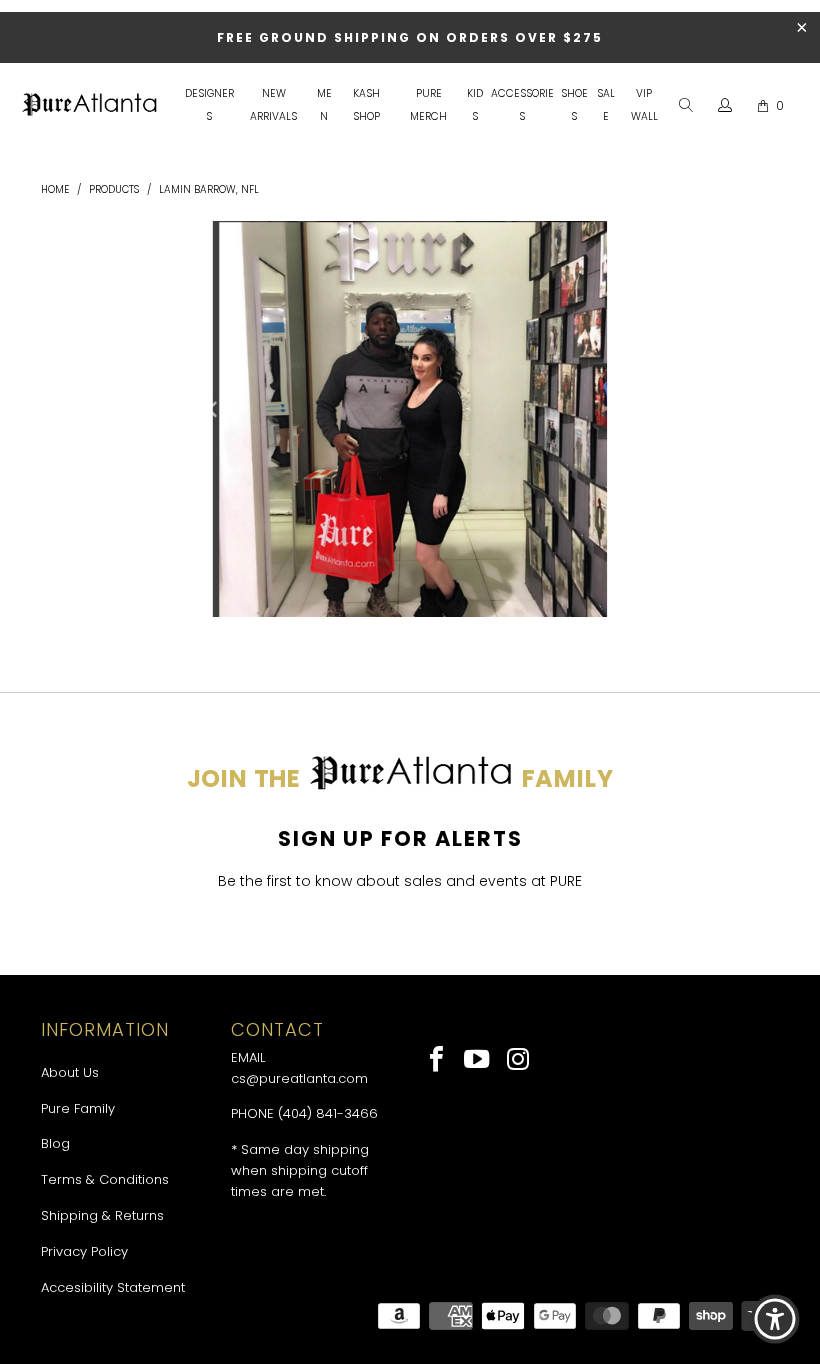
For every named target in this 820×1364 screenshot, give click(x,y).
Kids (475, 104)
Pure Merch (428, 104)
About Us (70, 1072)
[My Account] (725, 106)
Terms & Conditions (105, 1179)
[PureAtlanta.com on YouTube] (478, 1061)
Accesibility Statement (113, 1287)
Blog (55, 1143)
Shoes (574, 104)
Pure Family (78, 1108)
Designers (209, 104)
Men (324, 104)
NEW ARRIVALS (273, 104)
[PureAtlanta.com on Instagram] (518, 1061)
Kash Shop (366, 104)
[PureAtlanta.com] (90, 106)
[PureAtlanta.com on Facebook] (437, 1061)
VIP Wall (644, 104)
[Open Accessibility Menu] (775, 1319)
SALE (606, 104)
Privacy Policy (84, 1251)
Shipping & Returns (102, 1215)
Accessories (522, 104)
